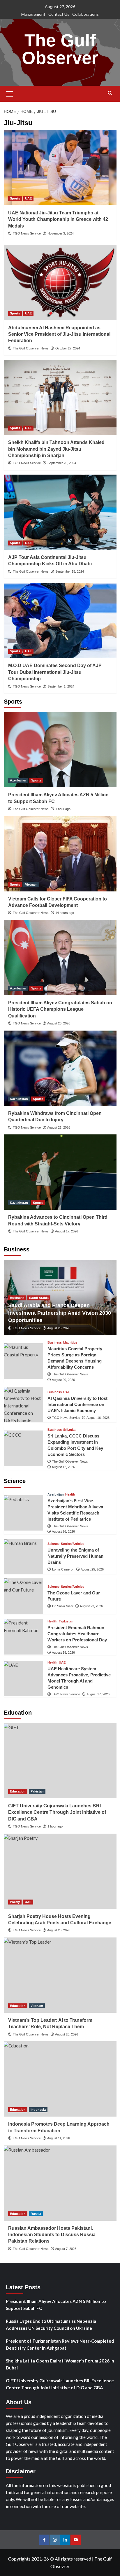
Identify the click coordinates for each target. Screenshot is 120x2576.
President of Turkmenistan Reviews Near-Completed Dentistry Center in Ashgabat (60, 2344)
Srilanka (69, 1430)
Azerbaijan (18, 780)
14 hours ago (65, 913)
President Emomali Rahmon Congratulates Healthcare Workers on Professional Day (77, 1634)
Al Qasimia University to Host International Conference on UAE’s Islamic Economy (77, 1404)
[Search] (110, 93)
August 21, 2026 (59, 1127)
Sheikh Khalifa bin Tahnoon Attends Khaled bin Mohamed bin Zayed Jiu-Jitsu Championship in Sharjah (56, 449)
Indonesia (38, 2110)
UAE (28, 198)
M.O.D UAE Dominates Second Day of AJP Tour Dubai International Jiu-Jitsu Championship (55, 672)
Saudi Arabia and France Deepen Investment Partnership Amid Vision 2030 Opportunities (60, 1313)
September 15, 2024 (70, 571)
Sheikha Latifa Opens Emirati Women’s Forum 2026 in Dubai (60, 2364)
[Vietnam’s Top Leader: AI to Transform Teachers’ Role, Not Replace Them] (60, 1975)
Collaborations (85, 14)
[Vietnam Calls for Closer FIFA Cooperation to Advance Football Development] (60, 854)
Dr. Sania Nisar (63, 1606)
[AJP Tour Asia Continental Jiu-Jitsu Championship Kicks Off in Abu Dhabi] (60, 512)
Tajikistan (66, 1621)
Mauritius (70, 1343)
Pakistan (37, 1791)
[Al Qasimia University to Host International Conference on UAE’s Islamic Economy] (23, 1405)
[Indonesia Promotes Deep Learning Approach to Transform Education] (60, 2079)
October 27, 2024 (68, 348)
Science (53, 1544)
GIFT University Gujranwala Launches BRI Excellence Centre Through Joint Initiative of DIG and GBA (57, 1812)
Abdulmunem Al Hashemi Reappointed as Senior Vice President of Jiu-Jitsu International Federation (59, 334)
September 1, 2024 (61, 686)
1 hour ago (63, 809)
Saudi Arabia (39, 1298)
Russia (36, 2214)
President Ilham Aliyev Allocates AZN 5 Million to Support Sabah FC (56, 2305)
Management (33, 14)
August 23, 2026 (91, 1606)
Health (70, 1495)
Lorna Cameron (63, 1569)
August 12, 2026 (63, 1467)
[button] (10, 93)
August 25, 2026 (59, 1328)
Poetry (15, 1902)
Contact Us (59, 14)
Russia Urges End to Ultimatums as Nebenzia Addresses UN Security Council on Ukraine (51, 2325)
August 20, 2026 (63, 1380)
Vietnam (31, 884)
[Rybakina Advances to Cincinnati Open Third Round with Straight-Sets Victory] (60, 1172)
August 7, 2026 (66, 2249)
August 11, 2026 (59, 2138)
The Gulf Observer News (31, 348)
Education (18, 1791)
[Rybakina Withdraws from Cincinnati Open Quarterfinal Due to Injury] (60, 1068)
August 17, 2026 (67, 1231)
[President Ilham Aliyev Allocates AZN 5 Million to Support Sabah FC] (60, 750)
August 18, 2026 (63, 1652)
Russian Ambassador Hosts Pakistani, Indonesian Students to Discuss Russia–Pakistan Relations (53, 2235)
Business (17, 1298)
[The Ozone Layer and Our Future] (23, 1596)
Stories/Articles (73, 1544)
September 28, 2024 (62, 463)
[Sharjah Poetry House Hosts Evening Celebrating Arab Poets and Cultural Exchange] (60, 1871)
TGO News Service (27, 233)
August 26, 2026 (59, 1023)
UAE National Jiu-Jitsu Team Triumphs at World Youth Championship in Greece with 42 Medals (58, 219)
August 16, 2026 (98, 1418)
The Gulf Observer (60, 49)
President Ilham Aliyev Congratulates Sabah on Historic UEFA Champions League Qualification (60, 1009)
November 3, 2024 (61, 233)
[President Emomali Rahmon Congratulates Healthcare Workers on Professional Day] (23, 1637)
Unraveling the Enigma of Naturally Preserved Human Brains (75, 1556)
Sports (15, 198)
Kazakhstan (19, 1099)
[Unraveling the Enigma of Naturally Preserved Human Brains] (23, 1557)
